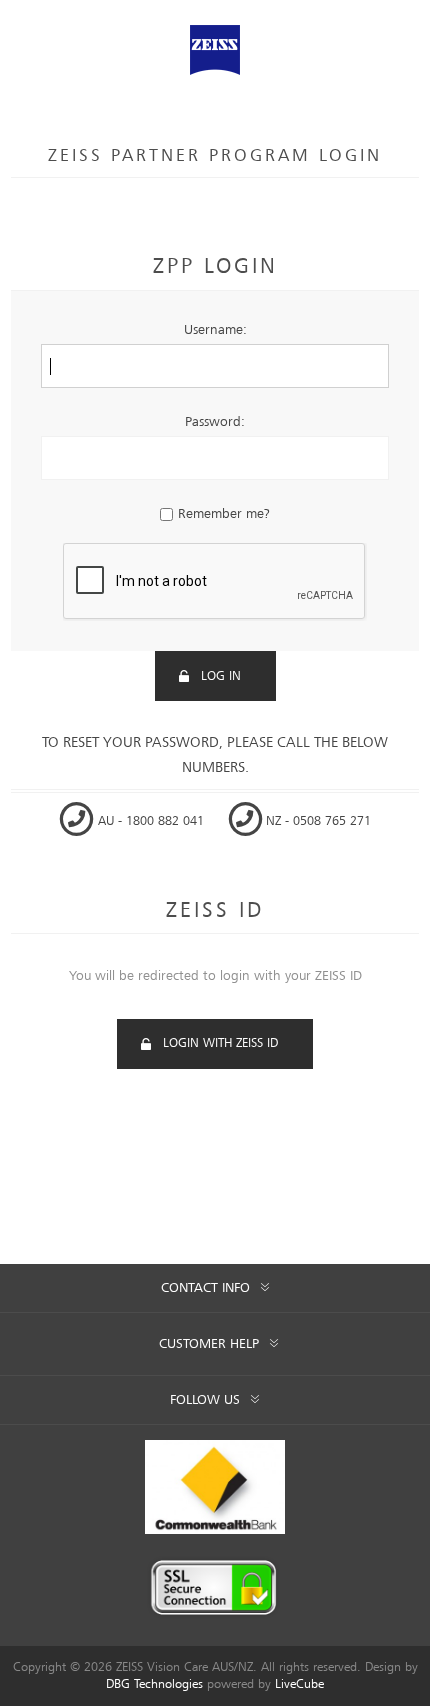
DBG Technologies (154, 1684)
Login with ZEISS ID (220, 1043)
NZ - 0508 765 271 (316, 821)
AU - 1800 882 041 (151, 821)
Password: (215, 422)
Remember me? (224, 514)
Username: (215, 330)
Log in (221, 676)
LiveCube (299, 1684)
